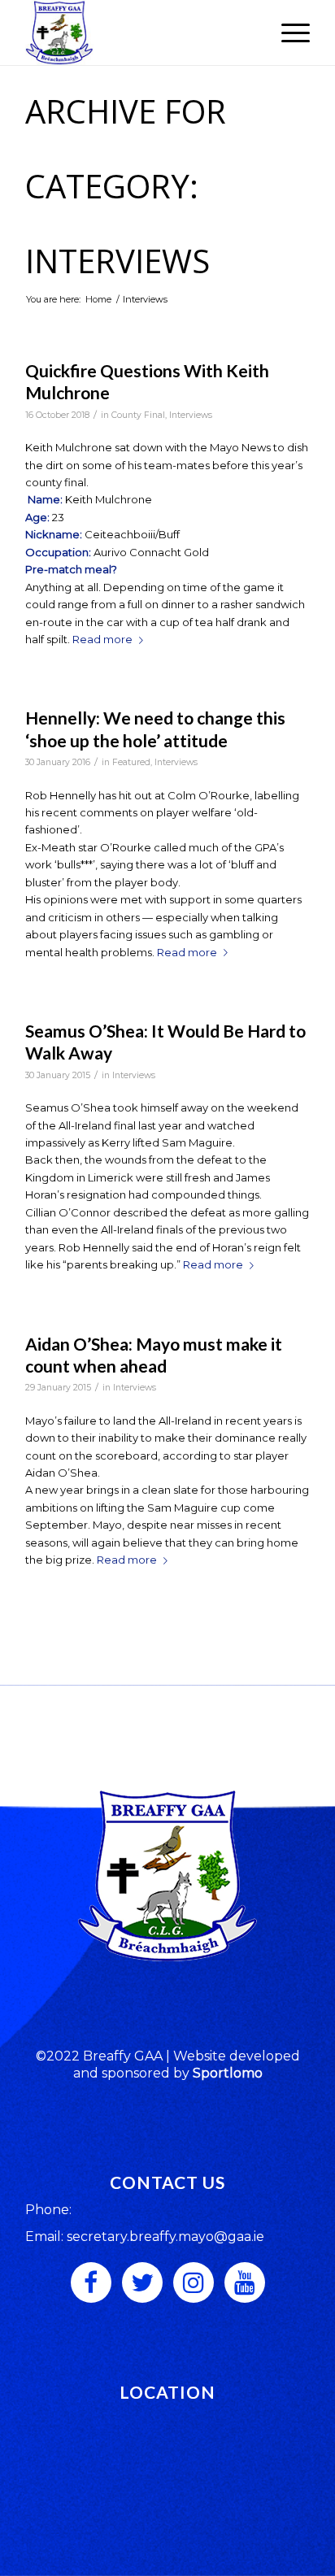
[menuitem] (287, 33)
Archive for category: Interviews (126, 186)
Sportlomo (228, 2073)
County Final (138, 415)
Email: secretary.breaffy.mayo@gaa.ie (145, 2237)
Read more (102, 639)
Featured (131, 762)
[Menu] (287, 33)
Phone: (48, 2210)
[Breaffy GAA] (139, 33)
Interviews (191, 415)
